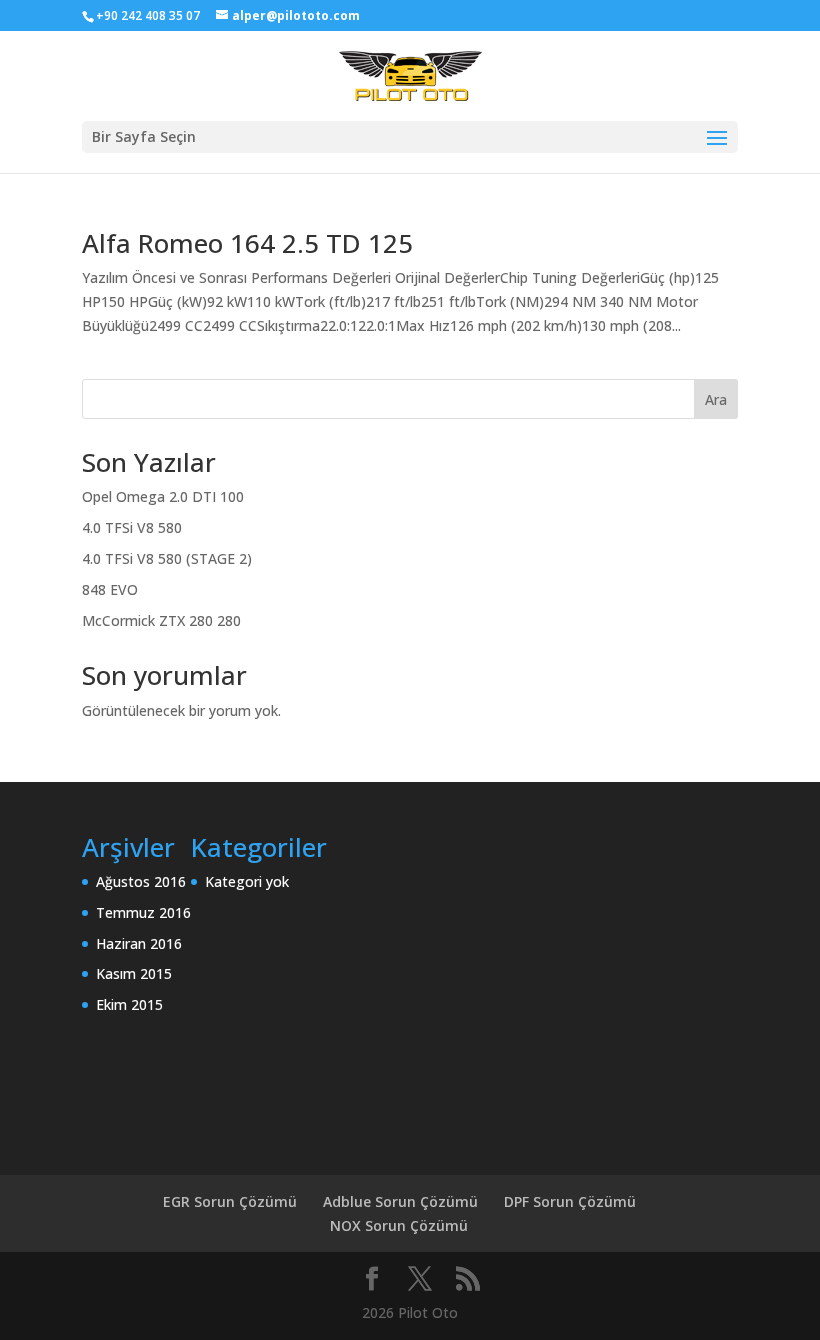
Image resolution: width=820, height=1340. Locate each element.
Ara (716, 399)
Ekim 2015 (129, 1004)
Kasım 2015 (134, 973)
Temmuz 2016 (143, 912)
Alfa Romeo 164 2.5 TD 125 (247, 243)
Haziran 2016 (139, 943)
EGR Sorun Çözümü (230, 1201)
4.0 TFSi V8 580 (132, 527)
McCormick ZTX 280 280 (161, 620)
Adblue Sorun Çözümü (400, 1201)
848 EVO (110, 589)
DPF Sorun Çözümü (570, 1201)
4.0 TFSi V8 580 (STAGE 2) (167, 558)
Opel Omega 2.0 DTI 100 (163, 496)
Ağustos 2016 (141, 881)
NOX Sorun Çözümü (399, 1225)
